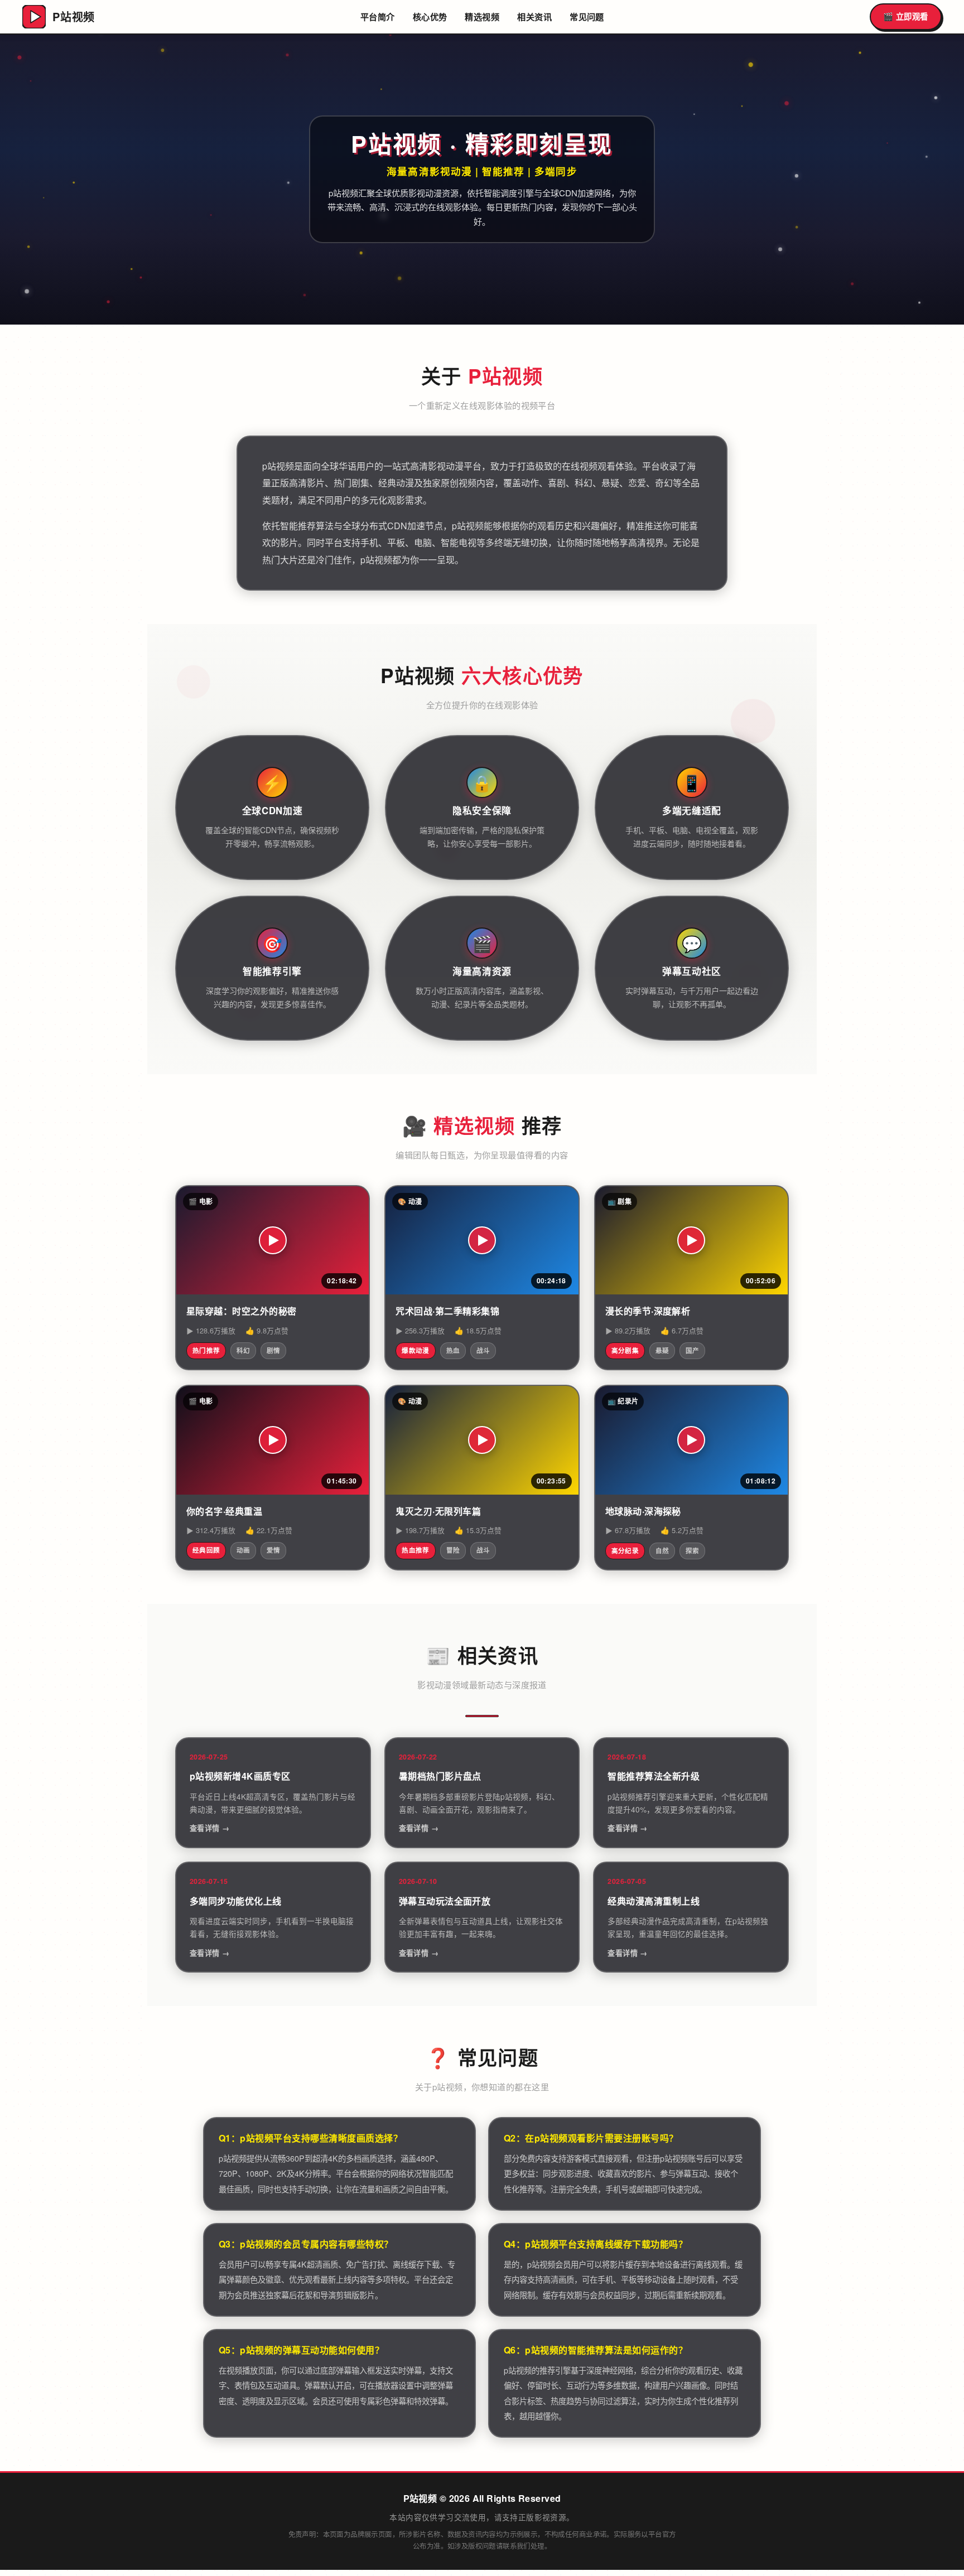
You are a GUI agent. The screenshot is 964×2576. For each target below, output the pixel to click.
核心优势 (430, 17)
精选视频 (482, 17)
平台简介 (378, 17)
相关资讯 (534, 17)
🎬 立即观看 (906, 16)
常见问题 (587, 17)
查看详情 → (209, 1828)
